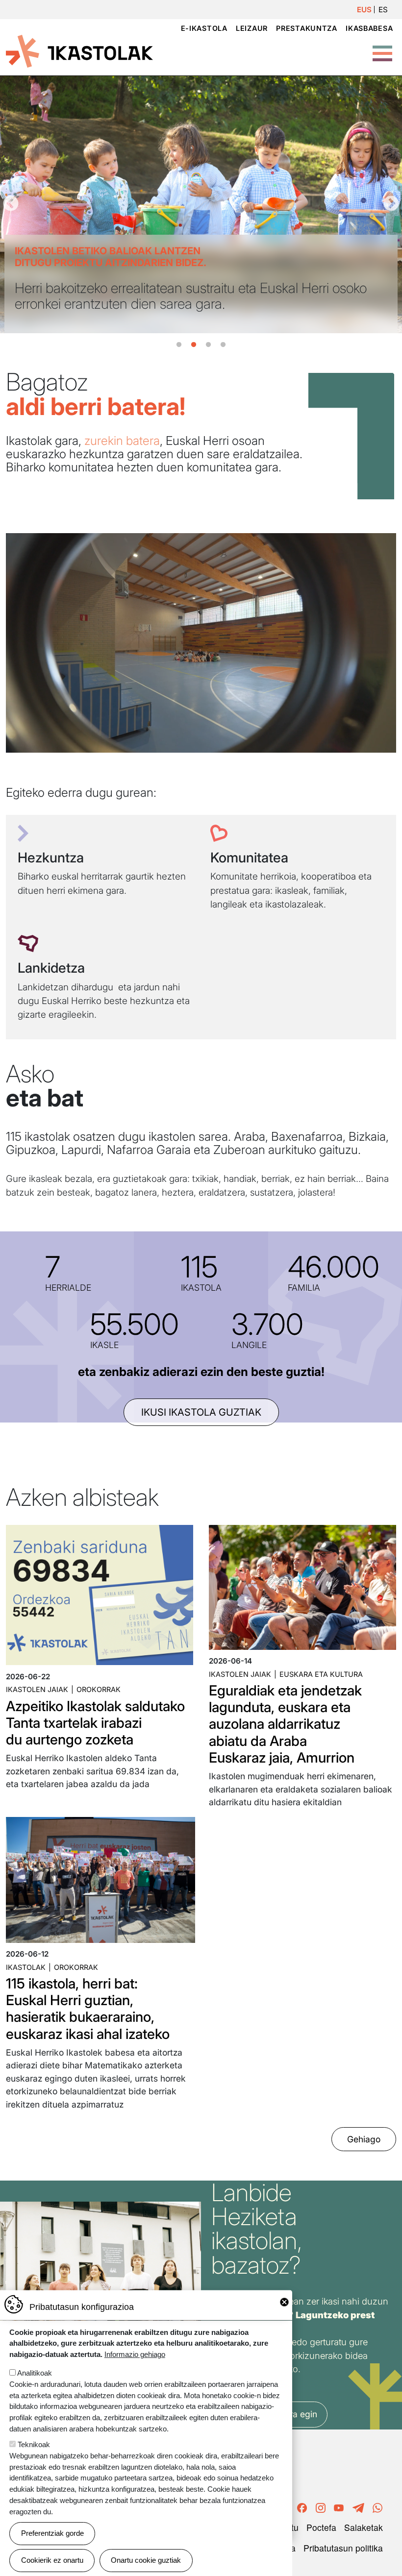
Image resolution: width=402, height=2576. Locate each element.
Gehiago (364, 2139)
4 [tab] (223, 345)
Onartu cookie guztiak (146, 2560)
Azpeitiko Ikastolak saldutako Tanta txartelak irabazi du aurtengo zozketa (95, 1723)
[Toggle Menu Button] (382, 48)
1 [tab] (179, 345)
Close (284, 2302)
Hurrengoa (391, 204)
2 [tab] (194, 345)
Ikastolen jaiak (37, 1689)
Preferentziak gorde (52, 2533)
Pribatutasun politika (343, 2548)
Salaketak (364, 2527)
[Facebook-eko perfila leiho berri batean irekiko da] (302, 2506)
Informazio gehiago (135, 2354)
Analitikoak (35, 2373)
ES (383, 10)
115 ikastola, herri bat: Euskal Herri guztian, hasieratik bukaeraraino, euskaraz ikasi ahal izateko (88, 2009)
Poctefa (321, 2527)
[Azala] (79, 50)
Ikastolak (26, 1967)
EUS (364, 10)
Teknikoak (34, 2444)
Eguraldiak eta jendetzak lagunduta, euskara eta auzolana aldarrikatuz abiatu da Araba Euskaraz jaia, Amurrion (285, 1724)
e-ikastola (204, 28)
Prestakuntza (307, 28)
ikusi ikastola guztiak (201, 1412)
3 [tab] (208, 345)
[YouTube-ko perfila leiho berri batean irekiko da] (339, 2506)
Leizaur (252, 28)
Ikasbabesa (369, 28)
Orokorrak (99, 1689)
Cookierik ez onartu (52, 2560)
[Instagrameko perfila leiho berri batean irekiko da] (321, 2506)
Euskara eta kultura (321, 1674)
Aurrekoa (11, 204)
